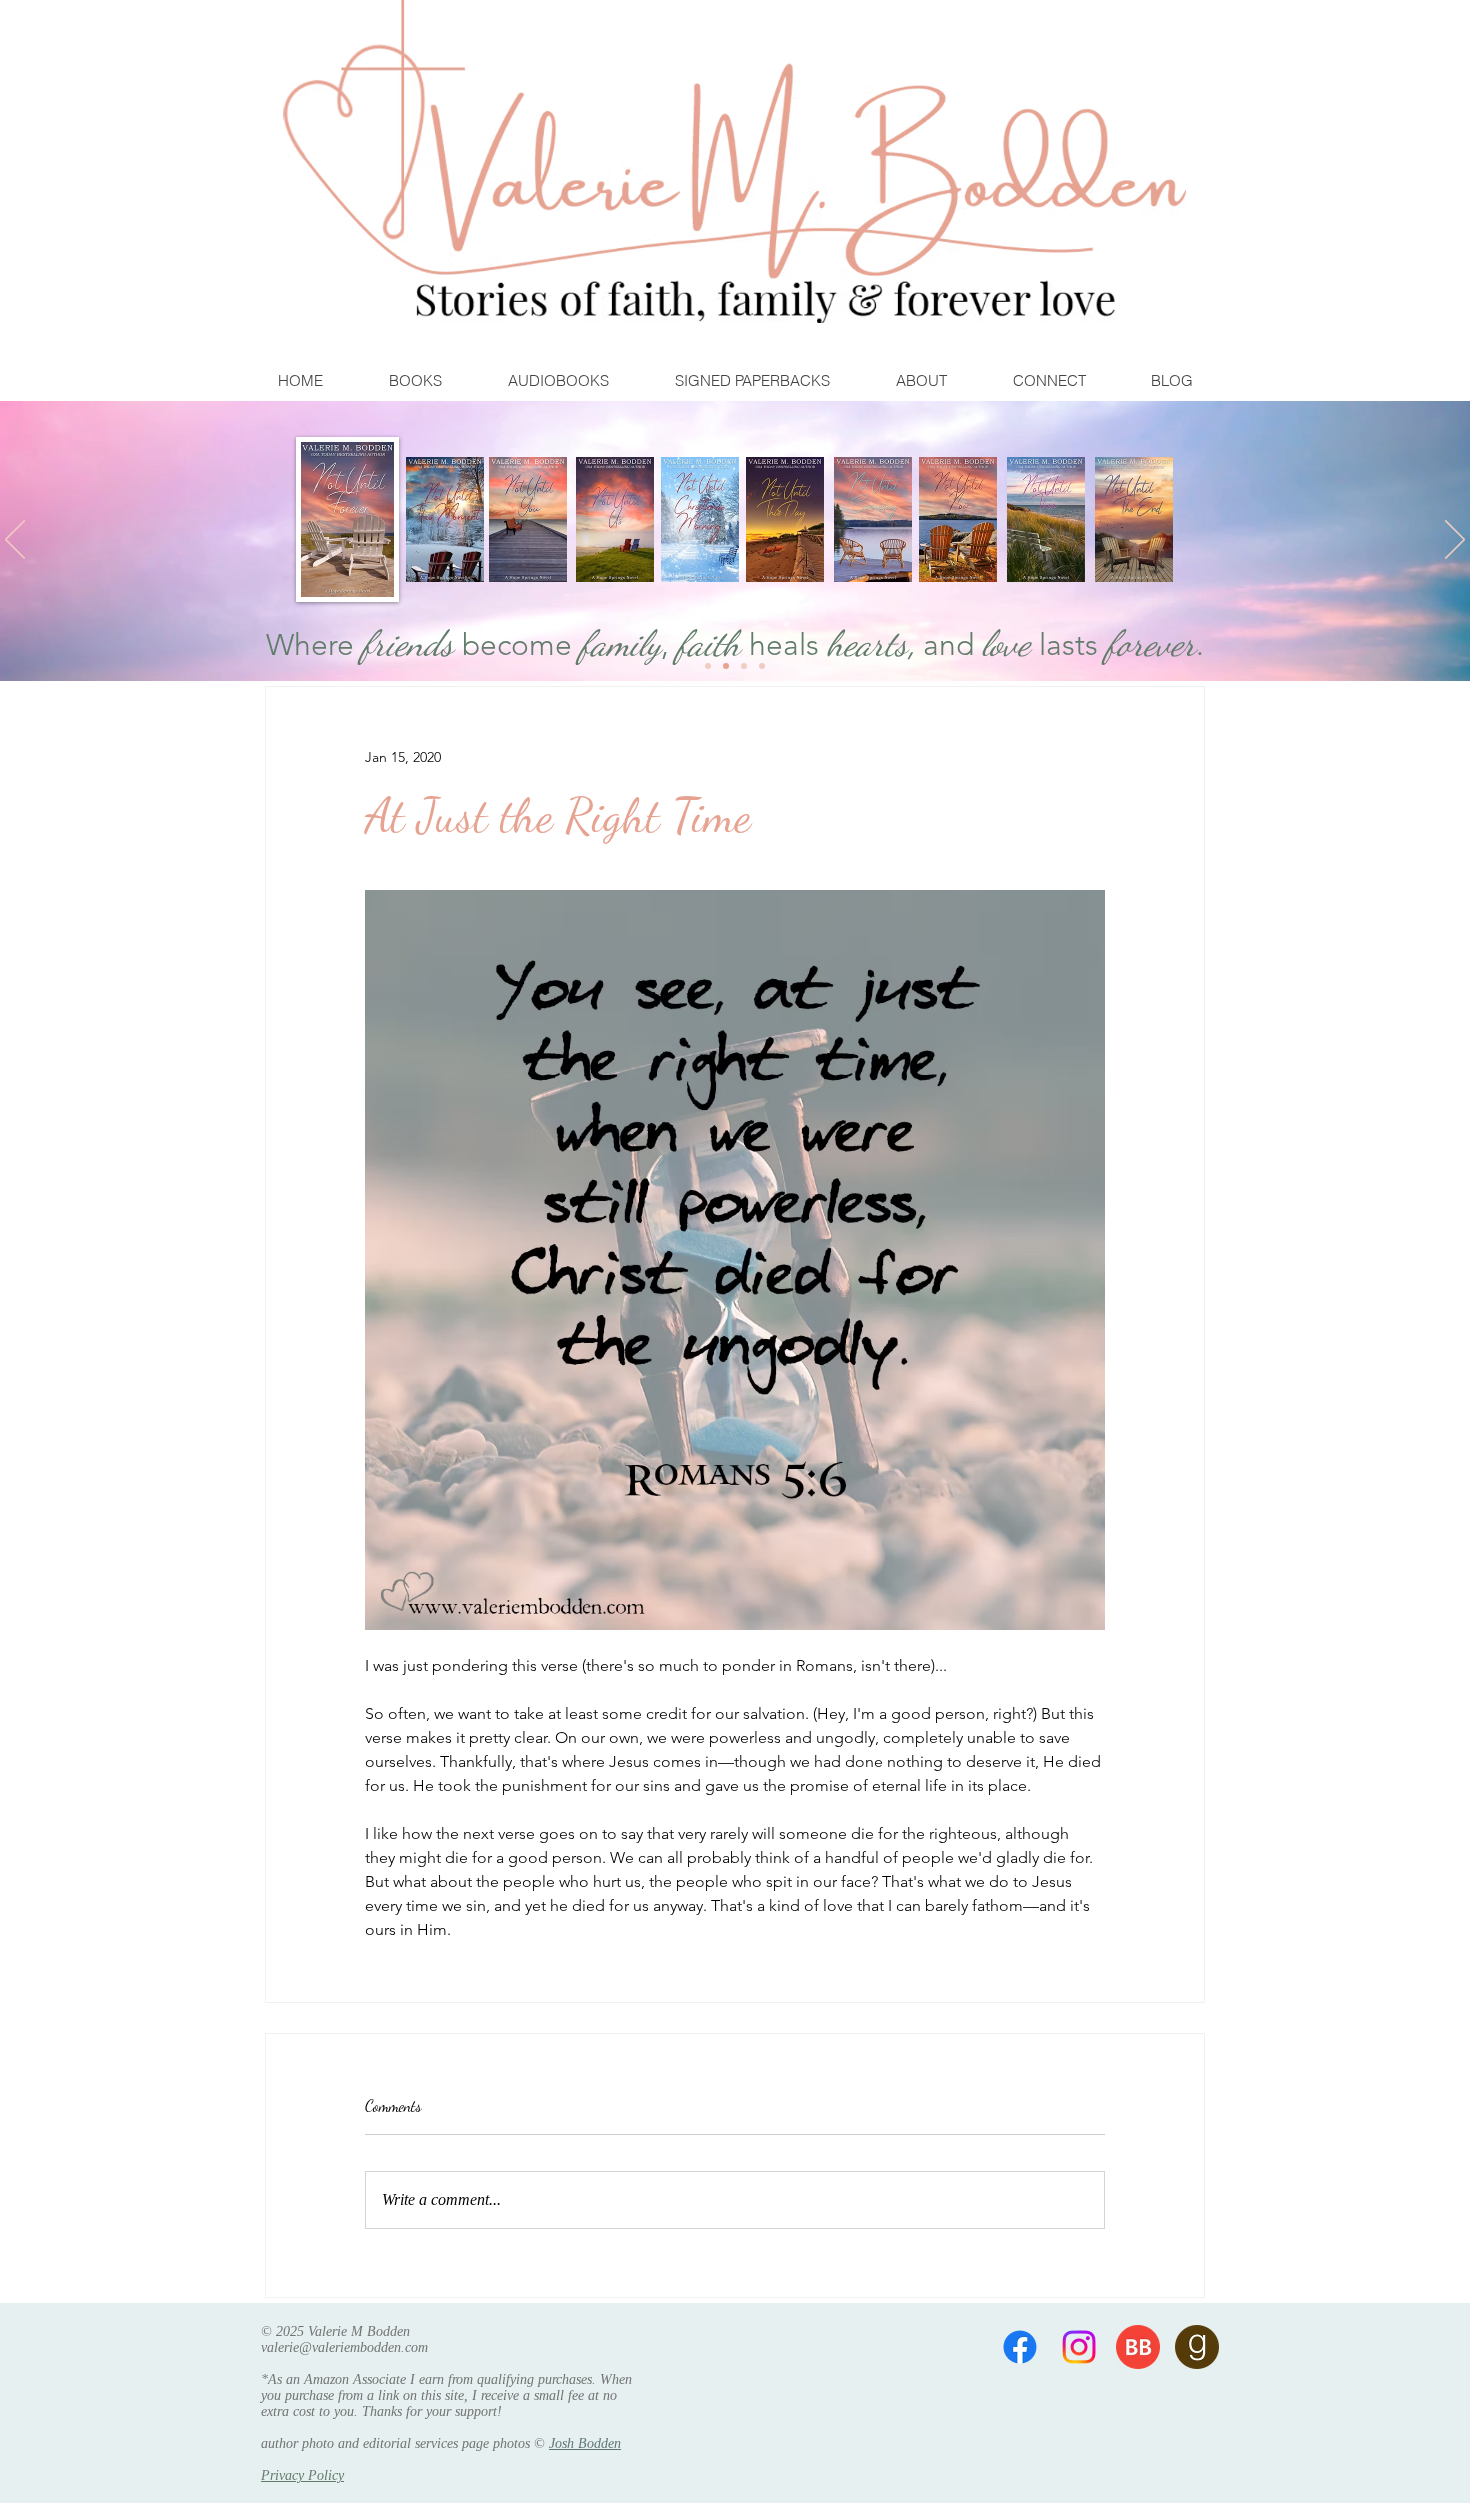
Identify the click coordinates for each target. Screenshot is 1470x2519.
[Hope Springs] (726, 666)
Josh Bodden (585, 2443)
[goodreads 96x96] (1197, 2347)
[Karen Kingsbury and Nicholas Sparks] (708, 666)
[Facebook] (1020, 2347)
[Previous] (15, 541)
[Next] (1455, 541)
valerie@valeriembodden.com (344, 2347)
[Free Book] (762, 666)
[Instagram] (1079, 2347)
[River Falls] (744, 666)
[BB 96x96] (1138, 2347)
